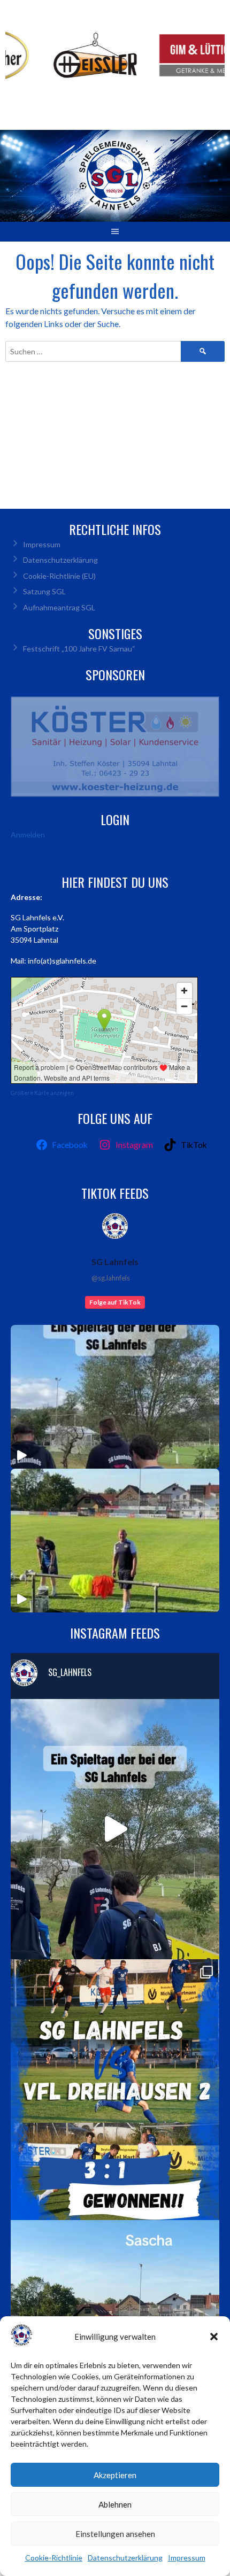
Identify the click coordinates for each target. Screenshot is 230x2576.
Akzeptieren (115, 2475)
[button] (214, 2337)
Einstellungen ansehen (115, 2534)
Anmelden (28, 835)
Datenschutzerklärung (125, 2558)
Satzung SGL (44, 591)
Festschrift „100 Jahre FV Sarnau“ (79, 649)
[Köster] (115, 747)
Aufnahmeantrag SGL (59, 607)
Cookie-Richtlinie (54, 2558)
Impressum (187, 2558)
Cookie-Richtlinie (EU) (59, 576)
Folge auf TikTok (115, 1302)
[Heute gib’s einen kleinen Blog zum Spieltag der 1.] (115, 1829)
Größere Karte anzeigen (42, 1093)
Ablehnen (115, 2504)
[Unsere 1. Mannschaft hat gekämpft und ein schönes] (115, 2090)
